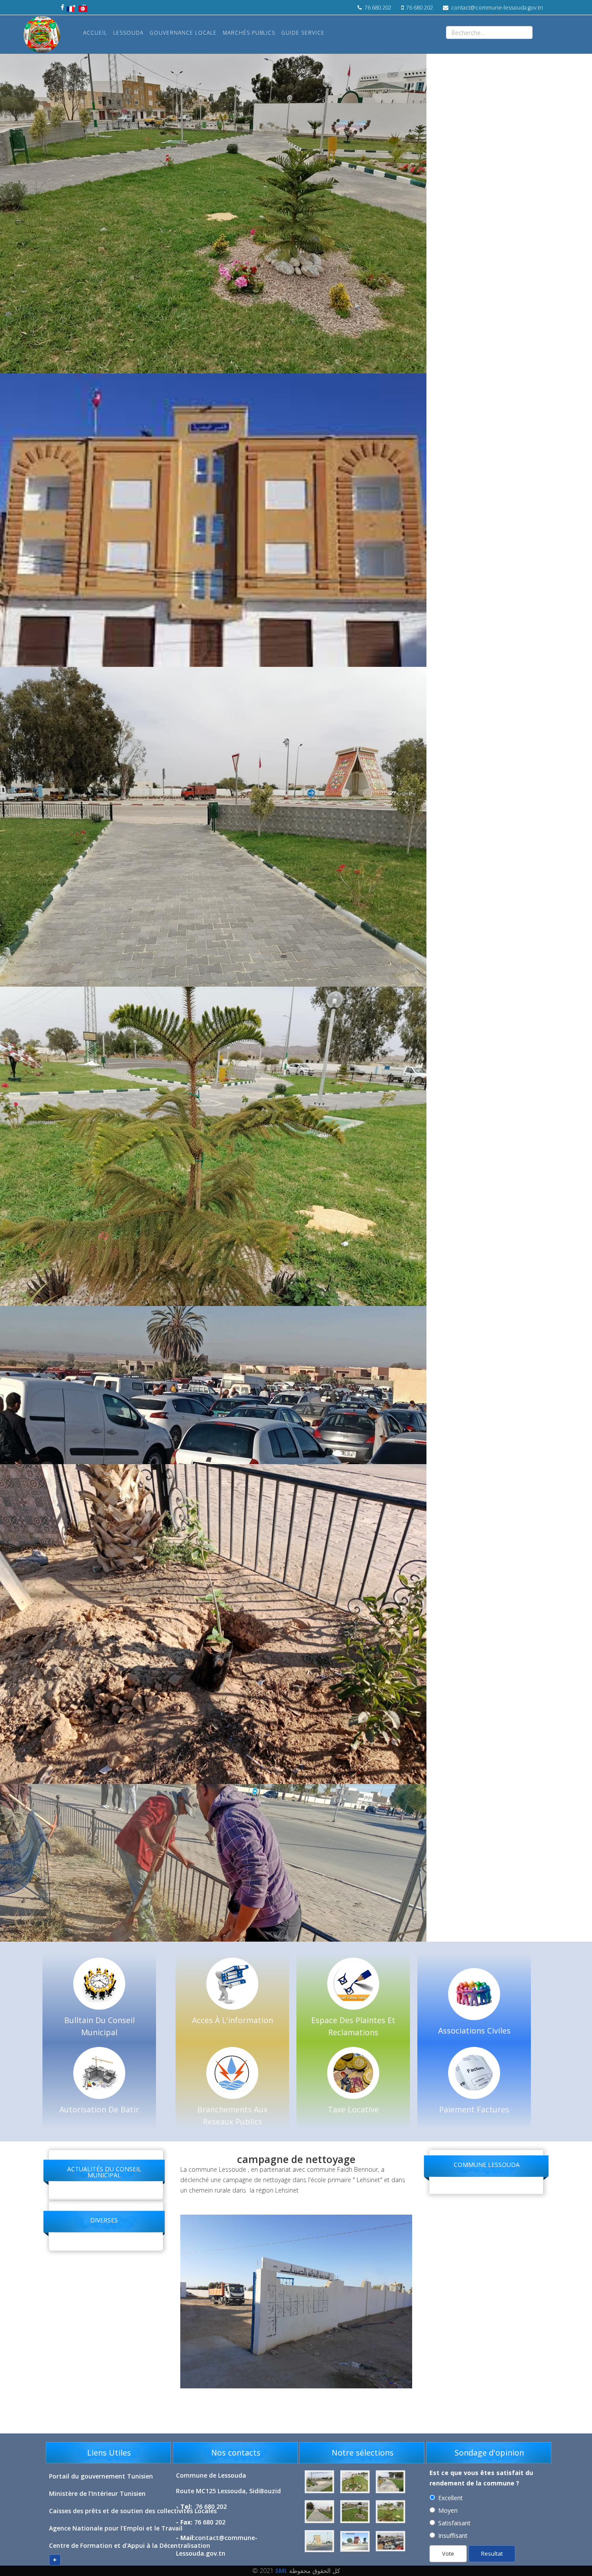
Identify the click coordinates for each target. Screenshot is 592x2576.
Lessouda (128, 33)
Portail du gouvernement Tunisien (101, 2476)
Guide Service (303, 33)
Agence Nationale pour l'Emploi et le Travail (116, 2528)
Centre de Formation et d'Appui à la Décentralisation (130, 2545)
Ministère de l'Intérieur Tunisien (97, 2493)
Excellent (451, 2498)
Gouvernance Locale (183, 33)
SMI (281, 2571)
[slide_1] (390, 2482)
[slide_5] (320, 2541)
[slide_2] (320, 2512)
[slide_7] (390, 2541)
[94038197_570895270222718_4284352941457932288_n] (320, 2482)
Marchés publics (249, 33)
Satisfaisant (454, 2523)
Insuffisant (453, 2535)
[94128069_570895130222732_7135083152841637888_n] (356, 2482)
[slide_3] (356, 2512)
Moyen (448, 2510)
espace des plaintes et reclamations (353, 2026)
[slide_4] (390, 2512)
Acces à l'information (233, 2020)
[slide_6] (356, 2541)
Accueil (95, 33)
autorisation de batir (99, 2109)
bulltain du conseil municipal (99, 2026)
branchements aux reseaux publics (232, 2115)
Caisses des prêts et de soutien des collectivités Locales (133, 2511)
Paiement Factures (474, 2109)
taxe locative (353, 2109)
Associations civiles (474, 2030)
